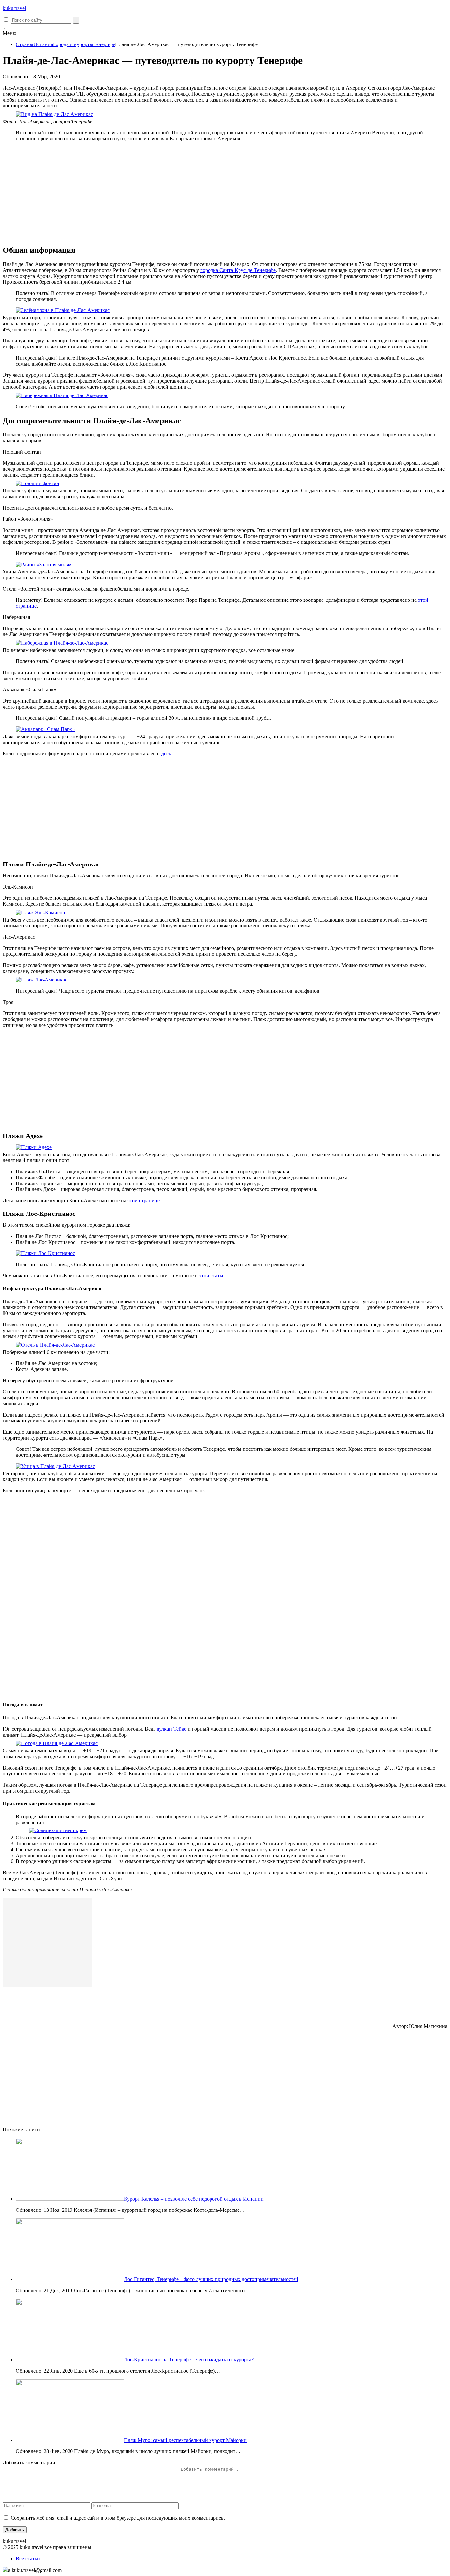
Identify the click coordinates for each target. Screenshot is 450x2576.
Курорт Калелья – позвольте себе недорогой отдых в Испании (194, 2199)
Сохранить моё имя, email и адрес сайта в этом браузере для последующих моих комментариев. (118, 2518)
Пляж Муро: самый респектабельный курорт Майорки (185, 2440)
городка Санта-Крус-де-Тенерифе (238, 270)
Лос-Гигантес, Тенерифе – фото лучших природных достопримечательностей (211, 2279)
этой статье (212, 1276)
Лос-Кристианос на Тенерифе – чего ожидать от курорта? (189, 2360)
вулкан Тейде (172, 1729)
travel (14, 8)
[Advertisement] (225, 193)
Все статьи (28, 2558)
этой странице (144, 1200)
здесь (165, 754)
